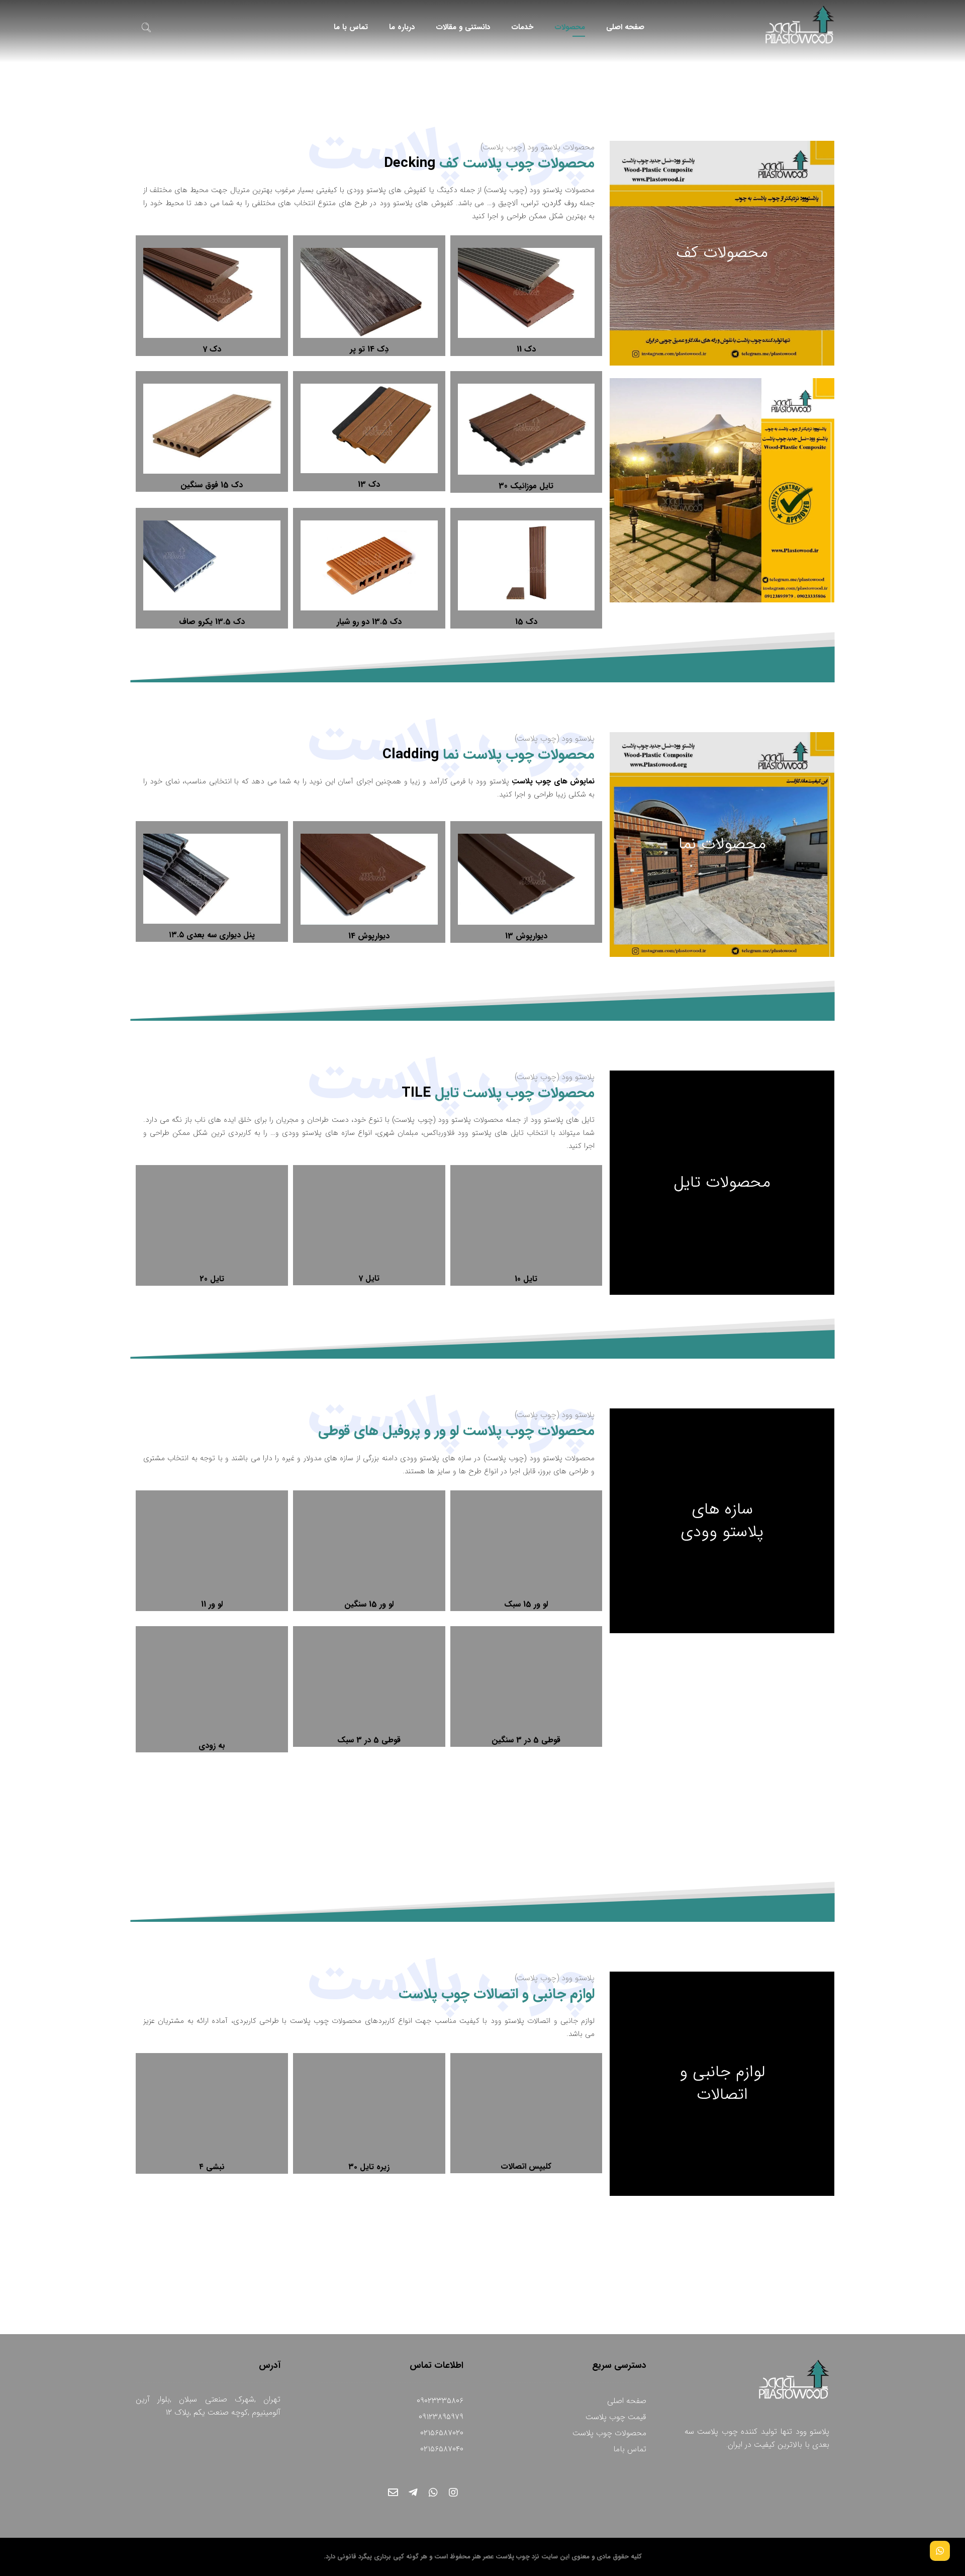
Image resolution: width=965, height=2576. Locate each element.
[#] (453, 2493)
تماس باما (630, 2449)
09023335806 (440, 2401)
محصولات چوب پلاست (609, 2433)
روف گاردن (560, 203)
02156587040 (442, 2449)
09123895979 (441, 2417)
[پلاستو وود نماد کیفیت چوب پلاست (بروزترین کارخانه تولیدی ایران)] (800, 25)
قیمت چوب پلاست (616, 2417)
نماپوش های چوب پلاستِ (553, 781)
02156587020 (442, 2433)
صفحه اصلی (627, 2401)
